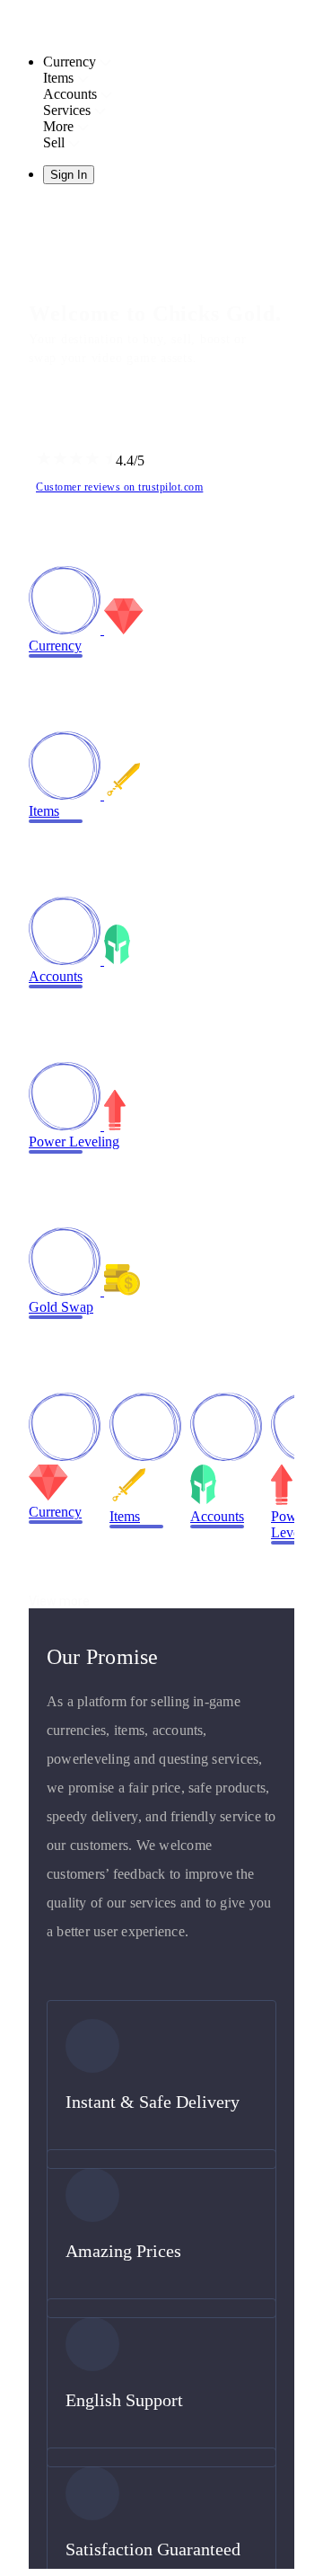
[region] (161, 1288)
